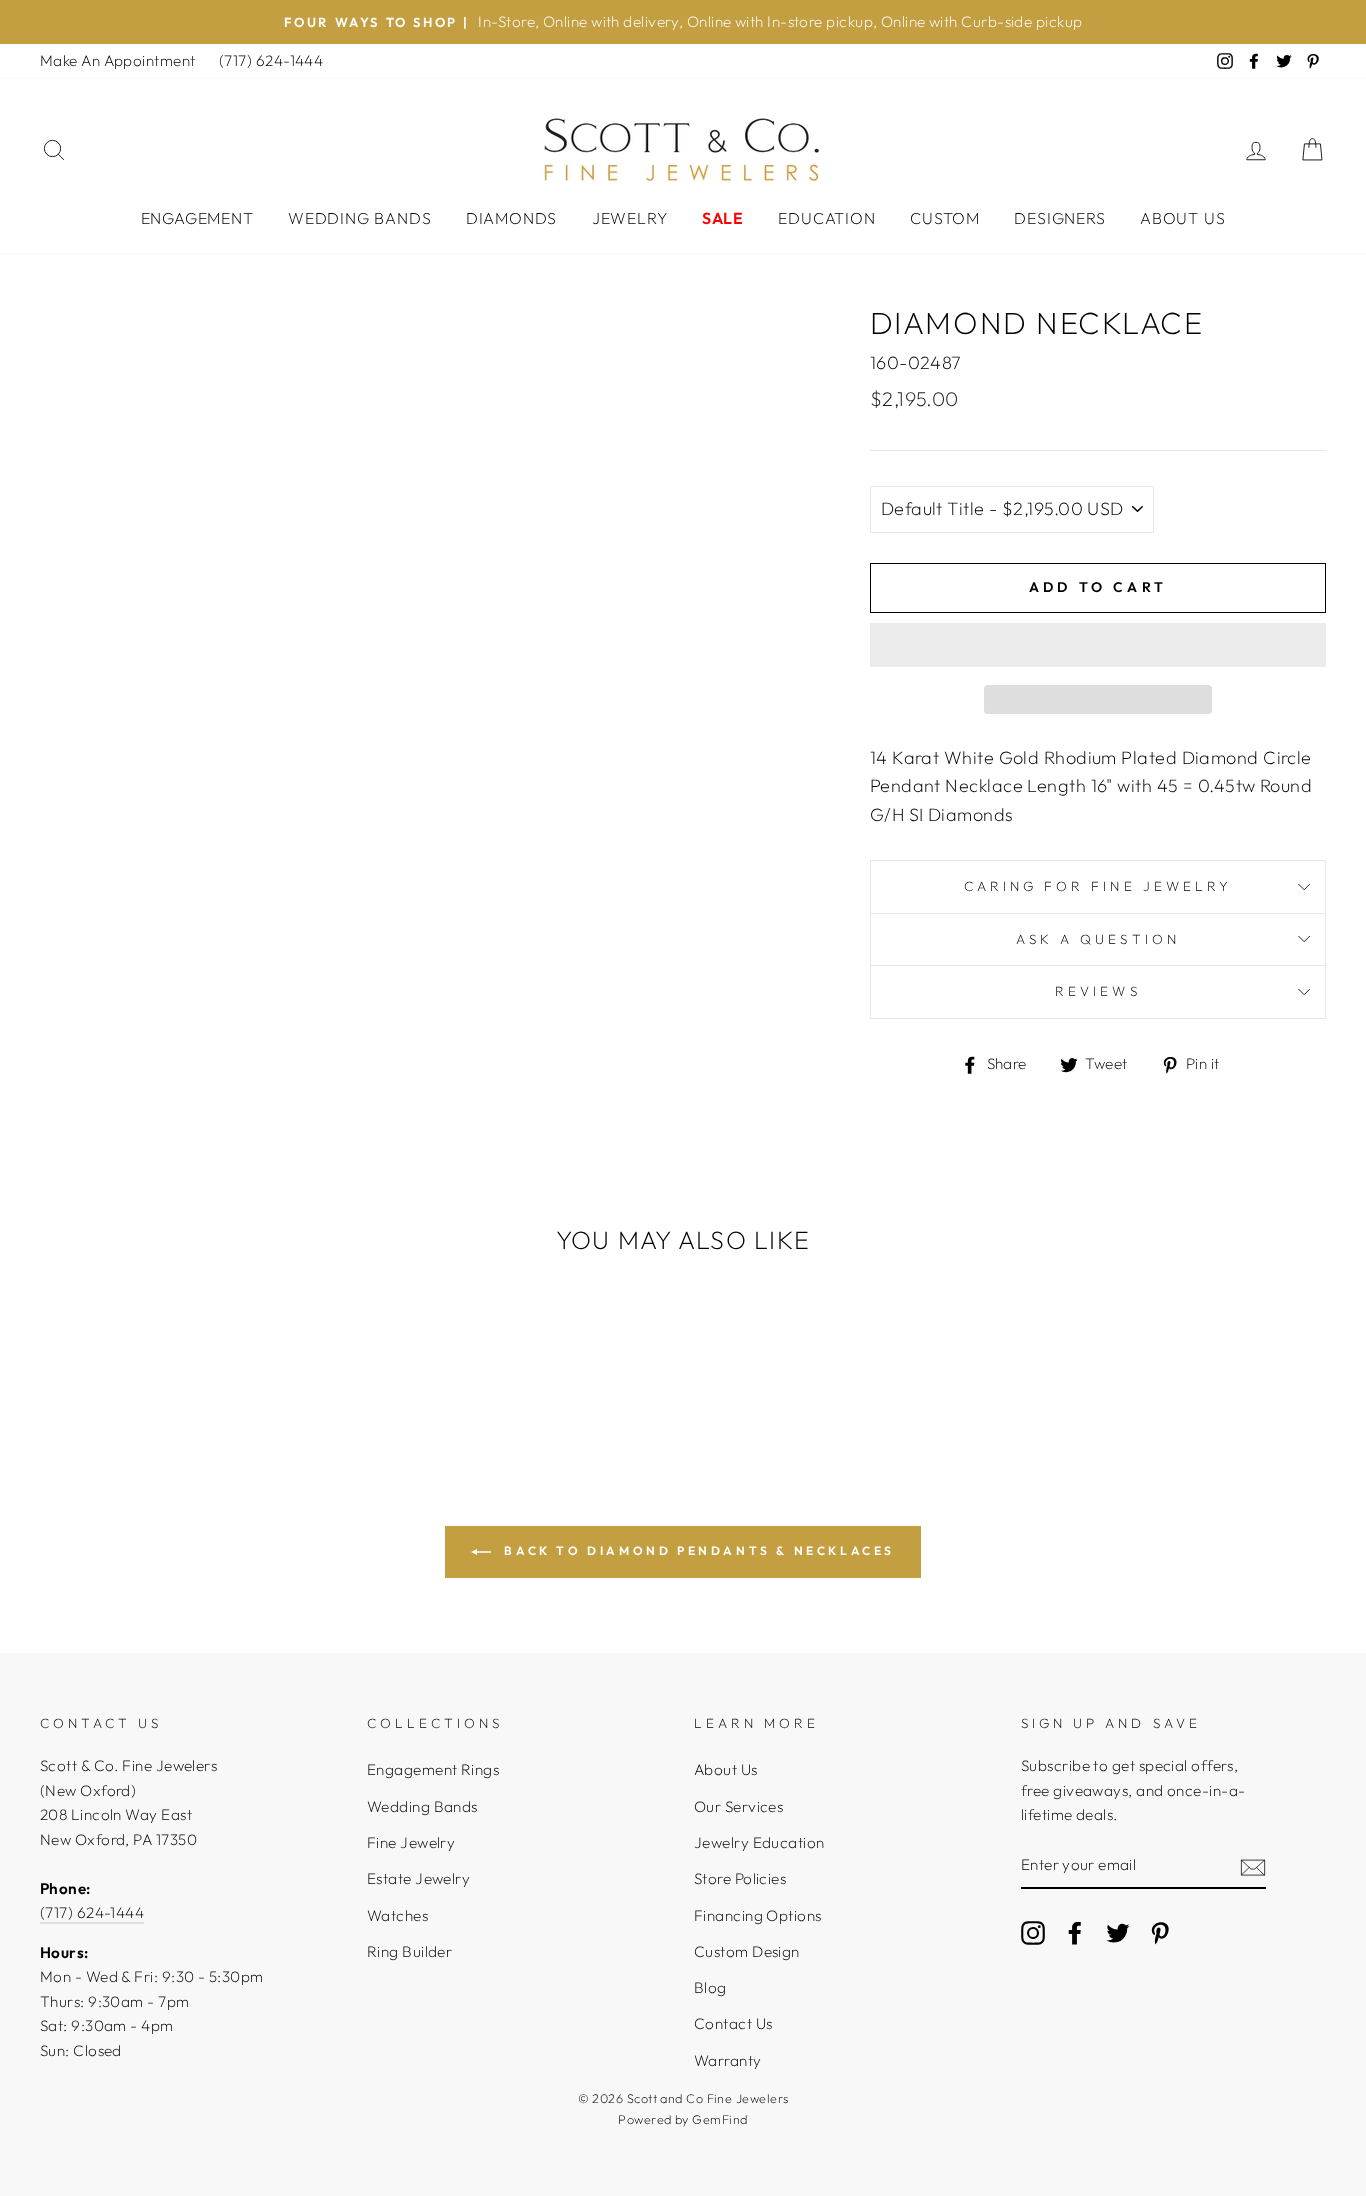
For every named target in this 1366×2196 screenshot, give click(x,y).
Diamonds (511, 218)
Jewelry (630, 218)
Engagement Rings (433, 1769)
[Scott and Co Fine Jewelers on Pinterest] (1160, 1931)
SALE (723, 218)
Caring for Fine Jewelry (1098, 886)
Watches (397, 1915)
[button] (1098, 645)
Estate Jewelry (418, 1878)
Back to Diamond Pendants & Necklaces (697, 1550)
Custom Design (747, 1951)
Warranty (728, 2060)
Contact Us (733, 2023)
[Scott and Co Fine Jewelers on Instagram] (1033, 1931)
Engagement (197, 218)
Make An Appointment (118, 60)
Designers (1059, 218)
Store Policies (740, 1878)
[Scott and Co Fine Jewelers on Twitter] (1118, 1931)
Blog (710, 1987)
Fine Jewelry (411, 1842)
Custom (945, 218)
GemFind (719, 2119)
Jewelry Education (759, 1842)
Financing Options (758, 1915)
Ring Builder (409, 1951)
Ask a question (1098, 939)
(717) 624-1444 (271, 60)
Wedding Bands (359, 218)
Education (826, 218)
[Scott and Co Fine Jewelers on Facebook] (1075, 1931)
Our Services (738, 1806)
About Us (1182, 218)
